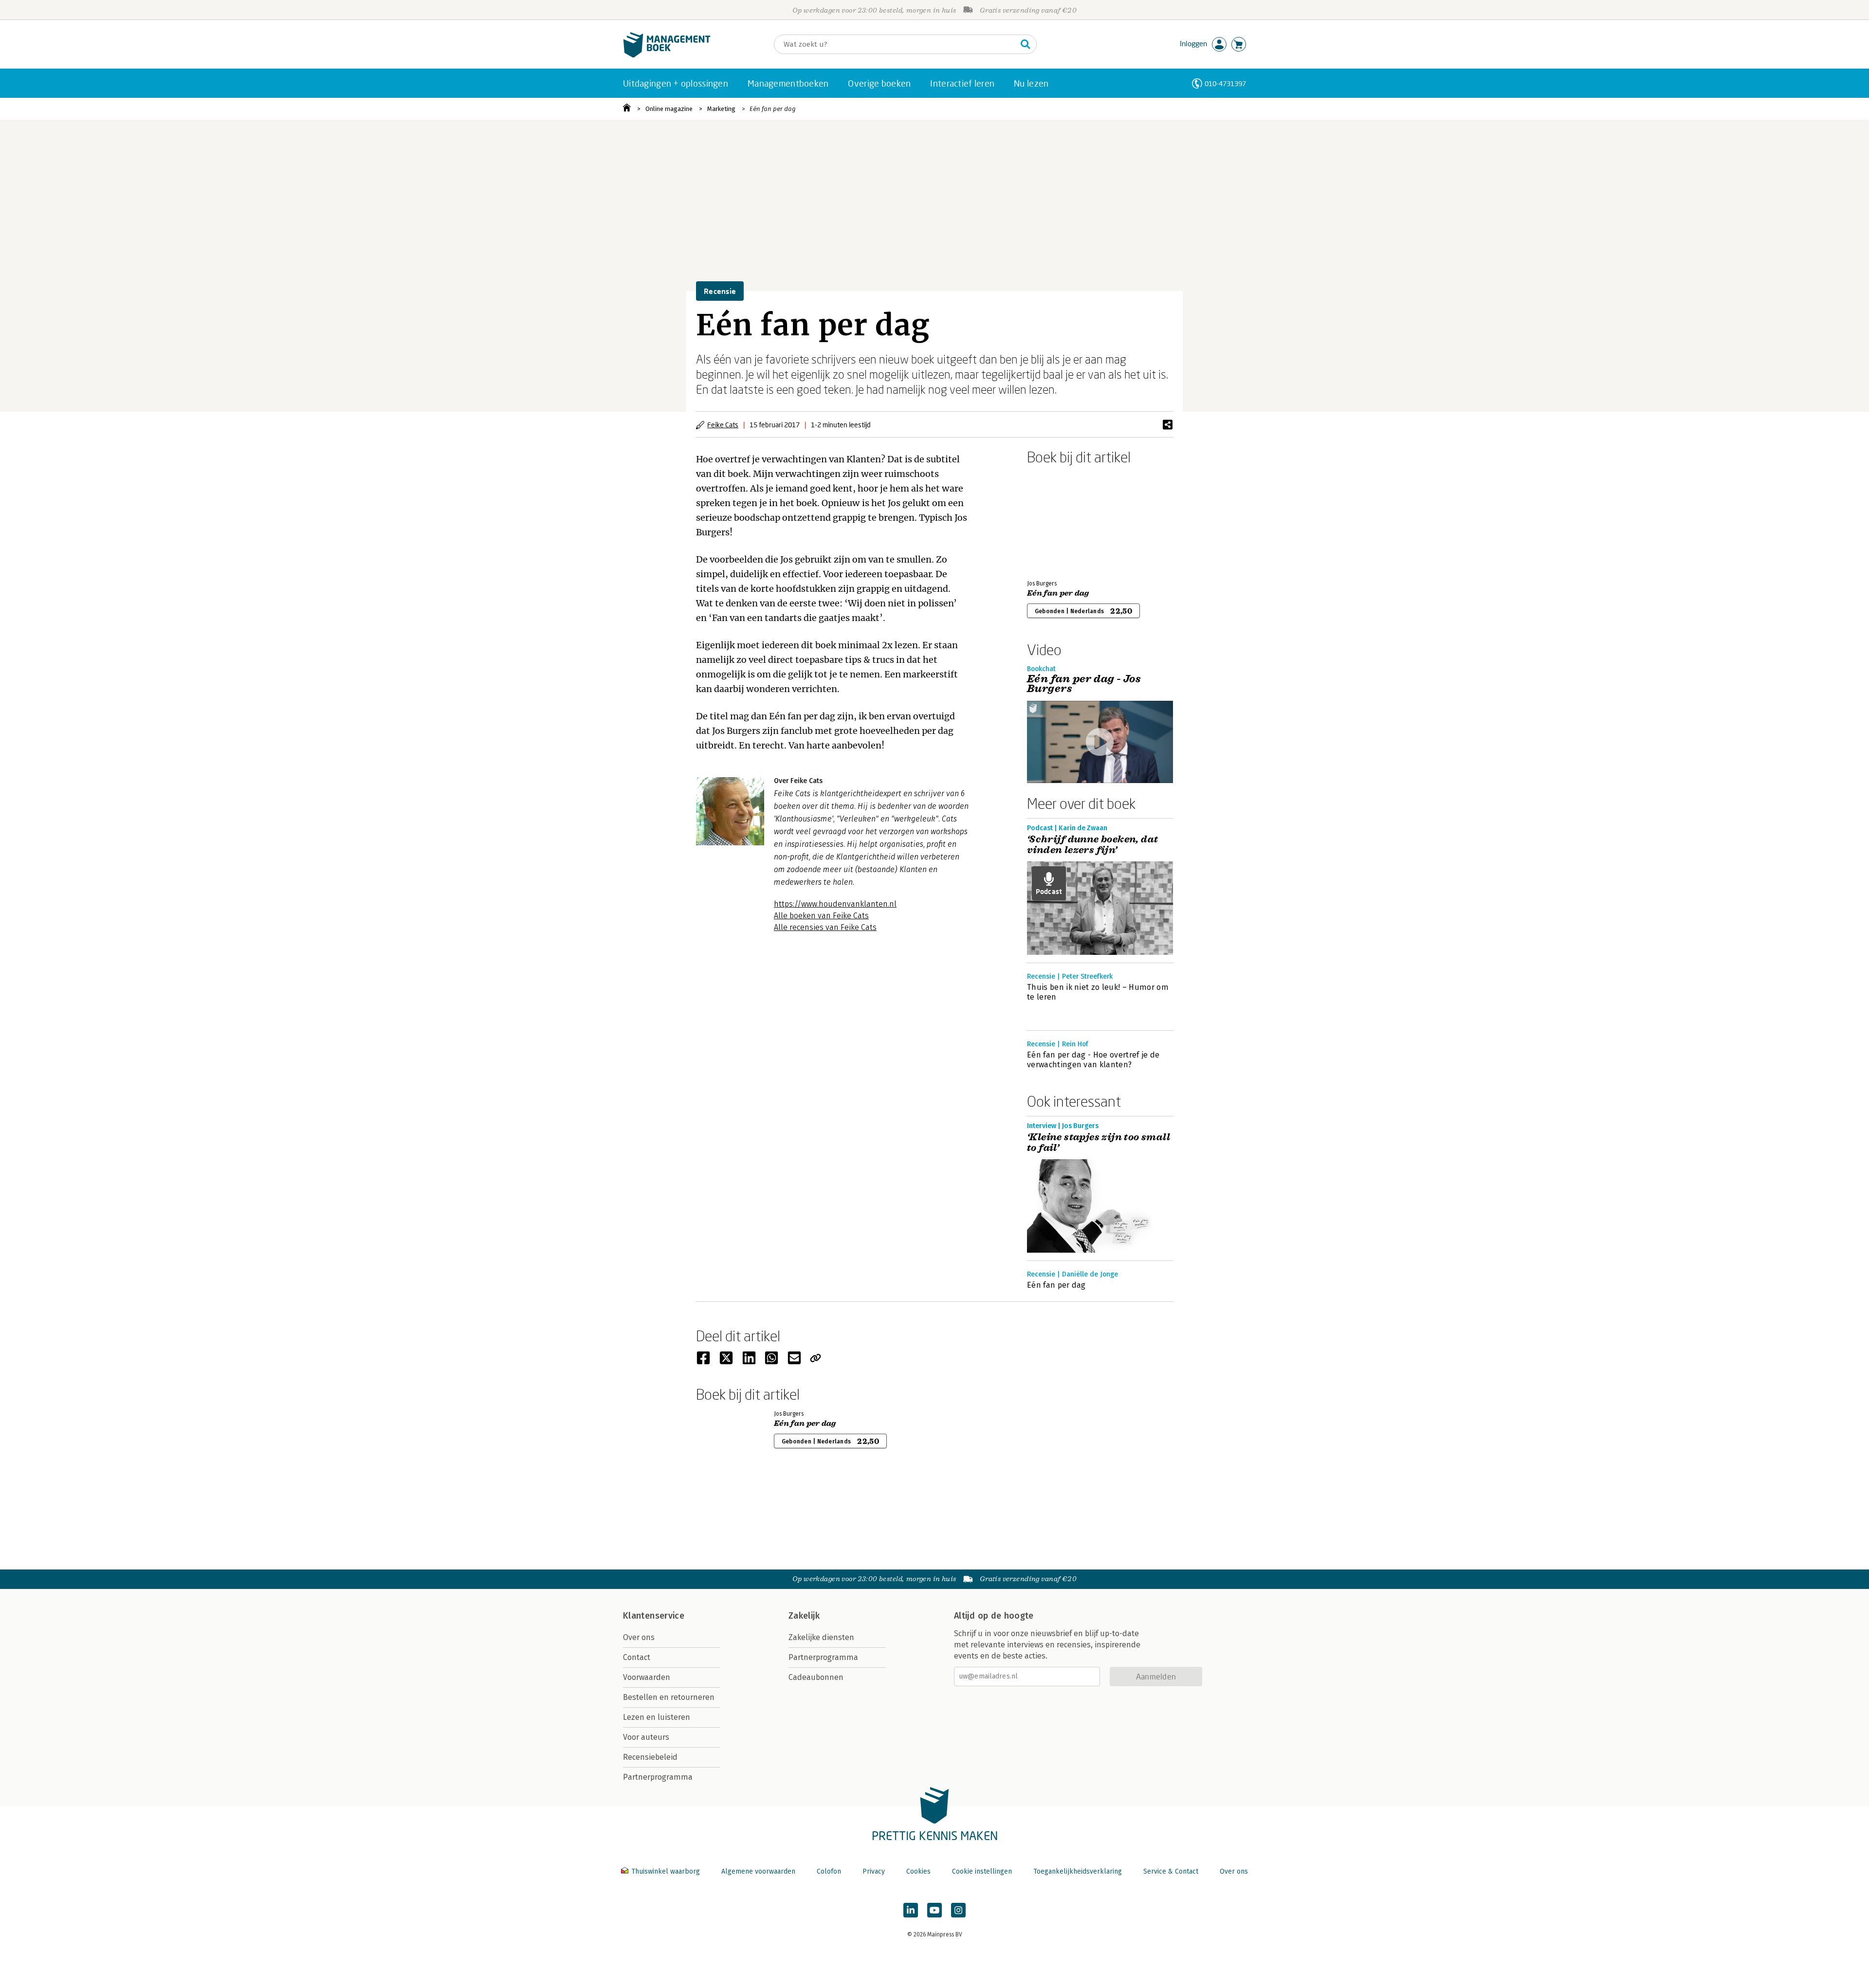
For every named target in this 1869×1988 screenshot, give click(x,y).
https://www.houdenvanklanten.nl (835, 904)
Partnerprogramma (658, 1777)
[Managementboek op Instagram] (958, 1910)
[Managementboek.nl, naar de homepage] (667, 55)
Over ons (639, 1637)
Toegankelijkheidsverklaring (1078, 1871)
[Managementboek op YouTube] (934, 1910)
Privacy (874, 1871)
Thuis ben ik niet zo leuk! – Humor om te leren (1098, 992)
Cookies (918, 1871)
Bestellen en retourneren (669, 1697)
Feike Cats (723, 425)
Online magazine (669, 109)
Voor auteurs (646, 1737)
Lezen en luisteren (657, 1717)
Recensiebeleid (650, 1757)
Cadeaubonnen (816, 1677)
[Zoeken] (1026, 44)
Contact (637, 1657)
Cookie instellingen (982, 1871)
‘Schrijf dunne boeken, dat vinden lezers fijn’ (1092, 845)
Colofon (829, 1871)
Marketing (721, 109)
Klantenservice (654, 1616)
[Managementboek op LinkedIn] (911, 1910)
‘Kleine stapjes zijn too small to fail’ (1099, 1143)
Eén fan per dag (773, 109)
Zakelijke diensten (821, 1637)
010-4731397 (1225, 83)
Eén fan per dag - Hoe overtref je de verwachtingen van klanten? (1093, 1060)
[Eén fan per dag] (1061, 520)
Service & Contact (1171, 1871)
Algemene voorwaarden (758, 1871)
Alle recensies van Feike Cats (825, 927)
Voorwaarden (647, 1677)
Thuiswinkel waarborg (666, 1871)
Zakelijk (804, 1616)
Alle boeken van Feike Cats (821, 916)
